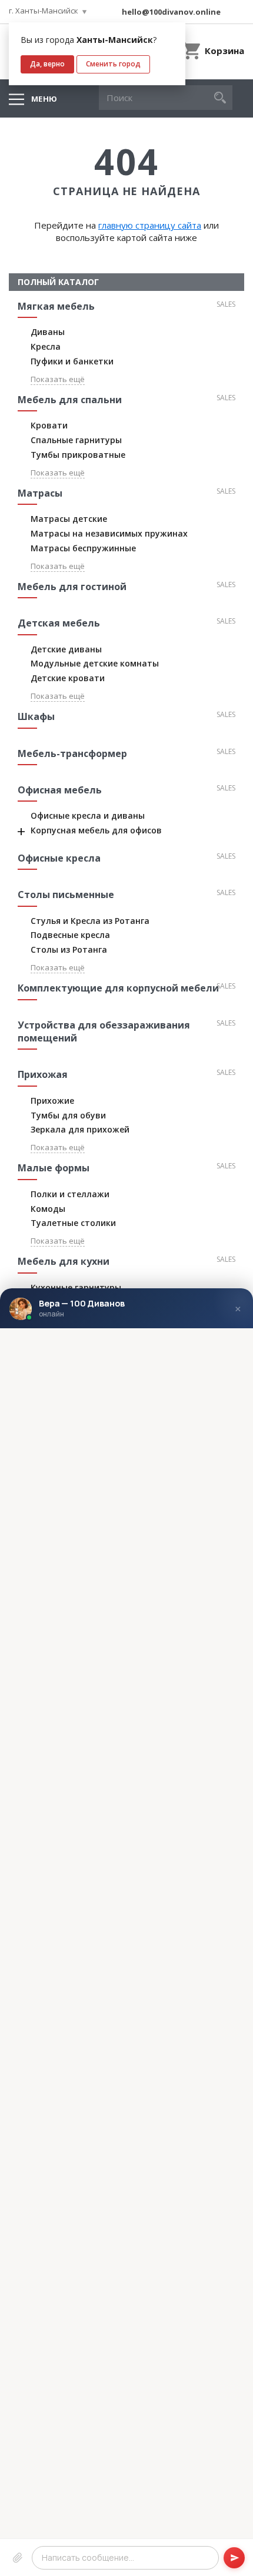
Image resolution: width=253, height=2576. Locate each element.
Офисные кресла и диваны (88, 815)
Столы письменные (66, 895)
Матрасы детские (69, 519)
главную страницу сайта (150, 225)
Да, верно (47, 64)
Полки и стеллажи (70, 1194)
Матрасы (40, 493)
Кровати (49, 425)
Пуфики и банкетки (72, 361)
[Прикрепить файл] (18, 2557)
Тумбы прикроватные (78, 455)
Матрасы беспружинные (83, 548)
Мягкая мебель (56, 306)
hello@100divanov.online (171, 12)
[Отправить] (234, 2557)
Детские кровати (68, 678)
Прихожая (43, 1074)
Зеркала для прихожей (80, 1129)
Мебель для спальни (70, 400)
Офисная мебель (60, 790)
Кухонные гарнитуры (76, 1287)
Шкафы (36, 716)
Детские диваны (66, 649)
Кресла (46, 346)
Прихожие (52, 1101)
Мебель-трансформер (72, 753)
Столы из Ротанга (69, 949)
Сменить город (113, 64)
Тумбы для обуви (68, 1115)
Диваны (48, 332)
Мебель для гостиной (72, 587)
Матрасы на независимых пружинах (109, 533)
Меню (44, 99)
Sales (226, 304)
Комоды (48, 1209)
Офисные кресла (59, 858)
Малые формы (54, 1168)
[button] (220, 98)
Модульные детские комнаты (95, 663)
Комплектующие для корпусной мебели (118, 988)
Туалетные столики (73, 1223)
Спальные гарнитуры (76, 440)
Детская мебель (59, 623)
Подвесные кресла (70, 935)
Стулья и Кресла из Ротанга (90, 921)
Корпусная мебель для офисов (96, 830)
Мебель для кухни (64, 1261)
